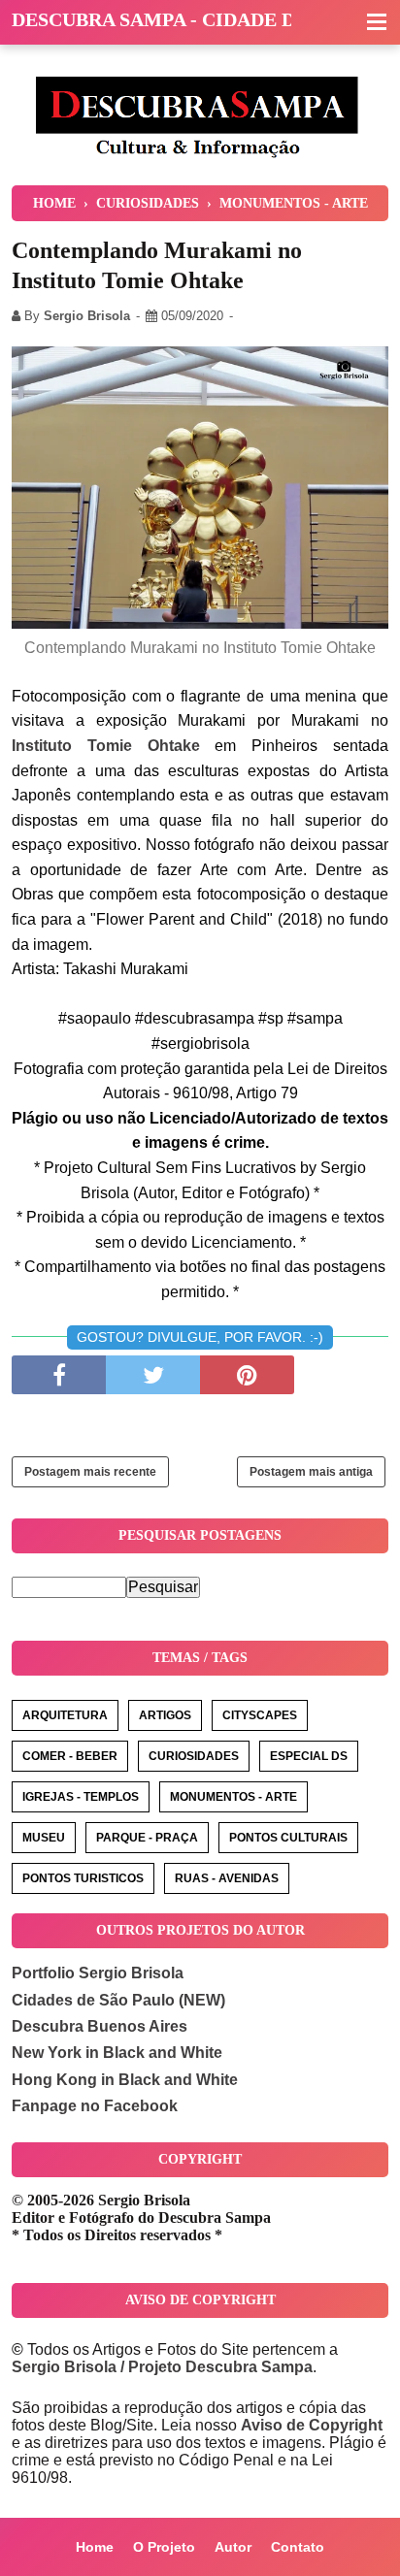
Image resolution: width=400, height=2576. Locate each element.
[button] (377, 23)
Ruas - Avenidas (227, 1878)
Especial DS (309, 1756)
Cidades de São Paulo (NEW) (118, 2000)
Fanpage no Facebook (95, 2106)
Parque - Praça (147, 1838)
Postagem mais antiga (311, 1472)
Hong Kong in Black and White (125, 2080)
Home (95, 2547)
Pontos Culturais (288, 1838)
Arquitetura (65, 1715)
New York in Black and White (117, 2053)
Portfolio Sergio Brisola (98, 1973)
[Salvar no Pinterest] (247, 1375)
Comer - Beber (70, 1756)
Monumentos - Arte (233, 1797)
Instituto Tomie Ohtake (106, 746)
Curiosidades (194, 1756)
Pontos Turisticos (83, 1878)
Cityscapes (260, 1715)
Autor (233, 2547)
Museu (44, 1838)
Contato (298, 2547)
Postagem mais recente (90, 1472)
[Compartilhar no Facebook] (59, 1375)
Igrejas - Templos (81, 1797)
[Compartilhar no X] (153, 1375)
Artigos (165, 1715)
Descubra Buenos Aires (100, 2026)
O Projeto (164, 2547)
